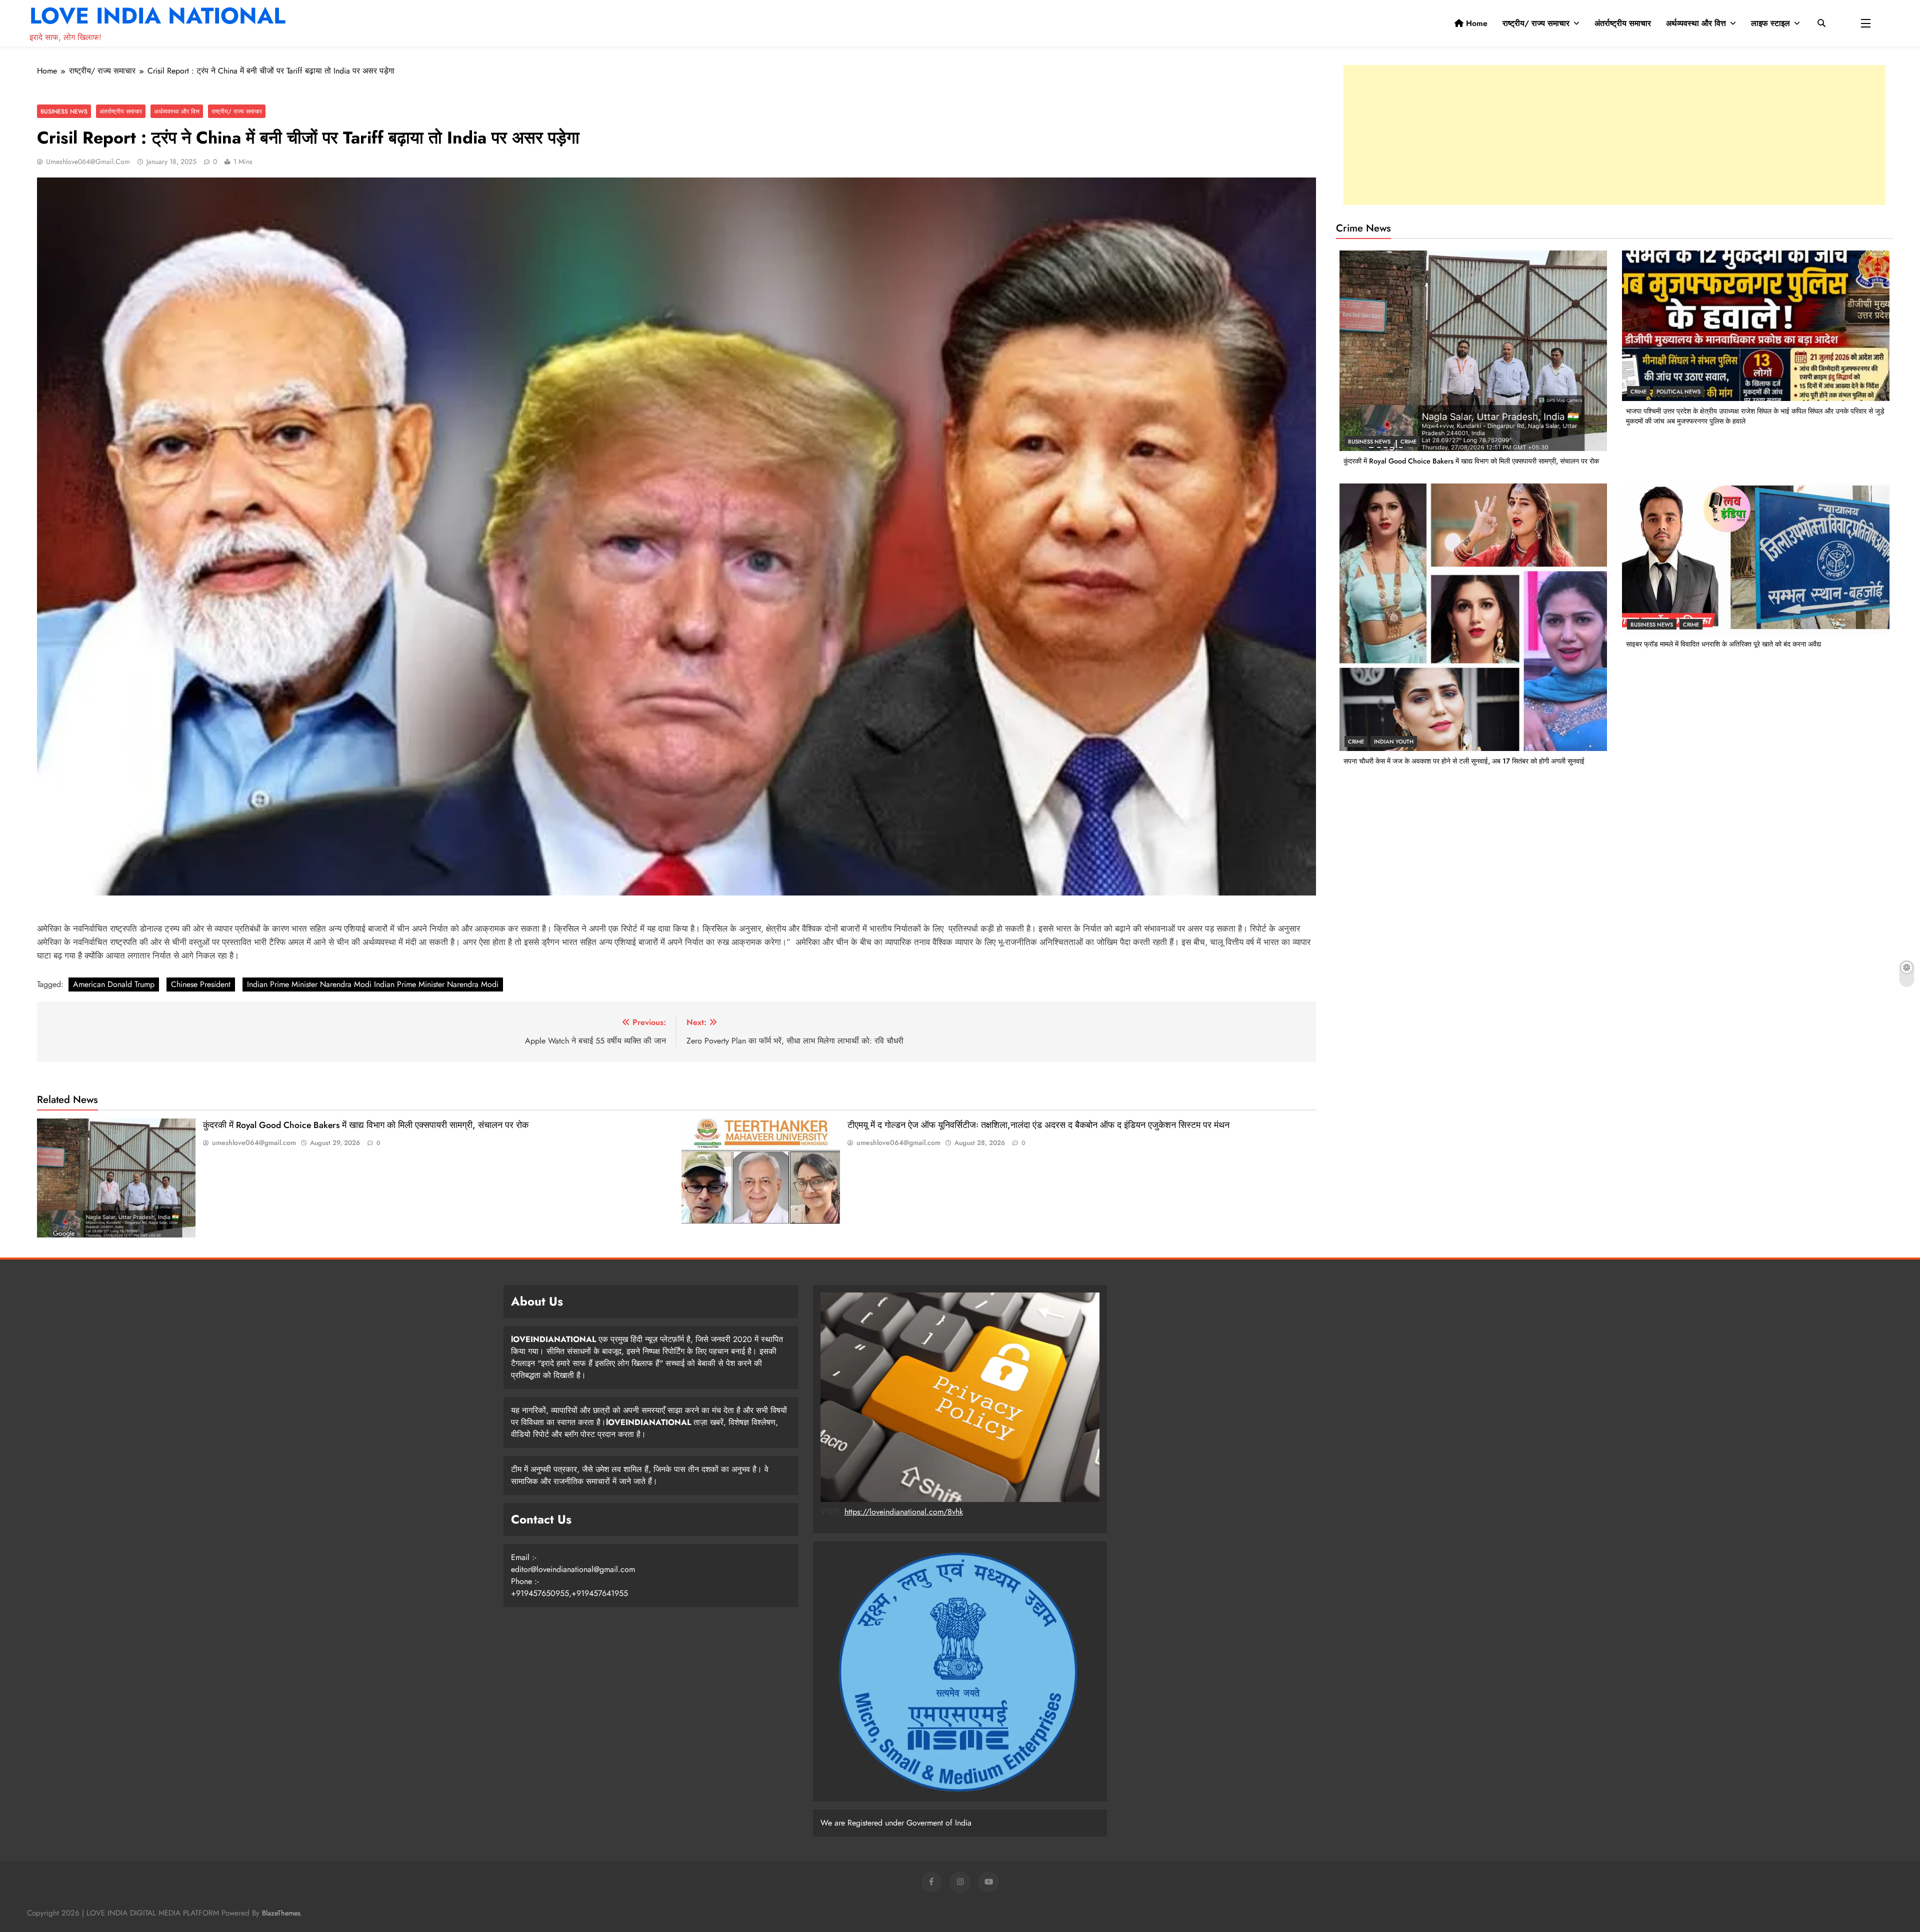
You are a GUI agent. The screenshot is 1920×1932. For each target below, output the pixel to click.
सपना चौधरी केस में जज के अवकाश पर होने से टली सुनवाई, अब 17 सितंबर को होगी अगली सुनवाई (1464, 761)
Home (1475, 23)
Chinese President (201, 984)
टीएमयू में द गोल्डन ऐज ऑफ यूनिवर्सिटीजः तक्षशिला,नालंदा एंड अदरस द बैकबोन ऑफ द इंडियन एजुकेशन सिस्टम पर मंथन (1038, 1125)
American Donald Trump (114, 984)
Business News (64, 111)
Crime (1408, 441)
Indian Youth (1394, 741)
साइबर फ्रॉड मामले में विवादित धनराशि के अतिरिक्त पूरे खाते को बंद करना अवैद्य (1723, 644)
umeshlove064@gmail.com (88, 161)
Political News (1678, 391)
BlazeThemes (281, 1913)
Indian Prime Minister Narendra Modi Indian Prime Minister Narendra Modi (373, 984)
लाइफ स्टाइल (1770, 23)
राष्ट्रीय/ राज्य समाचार (1536, 23)
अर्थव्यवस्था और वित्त (1696, 23)
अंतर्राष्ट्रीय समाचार (1623, 23)
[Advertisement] (1614, 135)
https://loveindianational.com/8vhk (904, 1512)
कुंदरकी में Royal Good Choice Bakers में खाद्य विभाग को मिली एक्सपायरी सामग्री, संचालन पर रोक (366, 1125)
